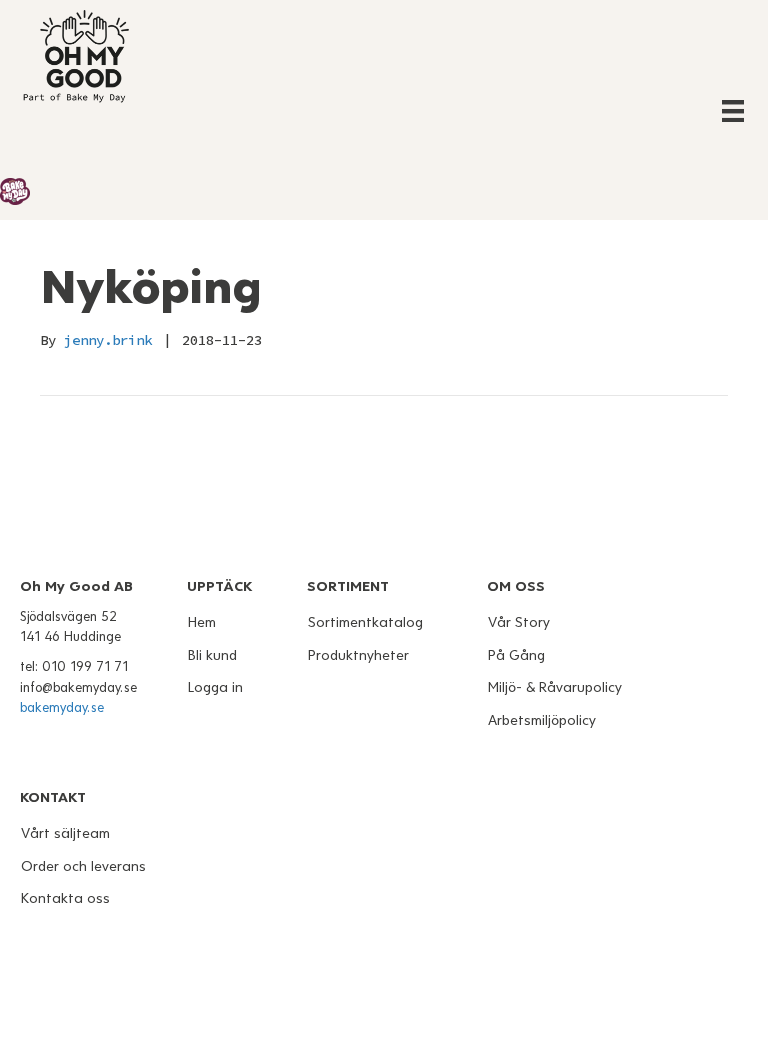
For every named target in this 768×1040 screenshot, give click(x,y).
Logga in (215, 687)
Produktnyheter (358, 655)
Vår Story (519, 622)
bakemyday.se (62, 708)
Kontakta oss (65, 898)
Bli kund (212, 655)
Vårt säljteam (65, 833)
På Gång (516, 655)
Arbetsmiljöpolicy (542, 720)
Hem (202, 622)
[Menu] (733, 111)
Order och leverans (83, 866)
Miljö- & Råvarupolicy (555, 687)
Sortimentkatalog (365, 622)
